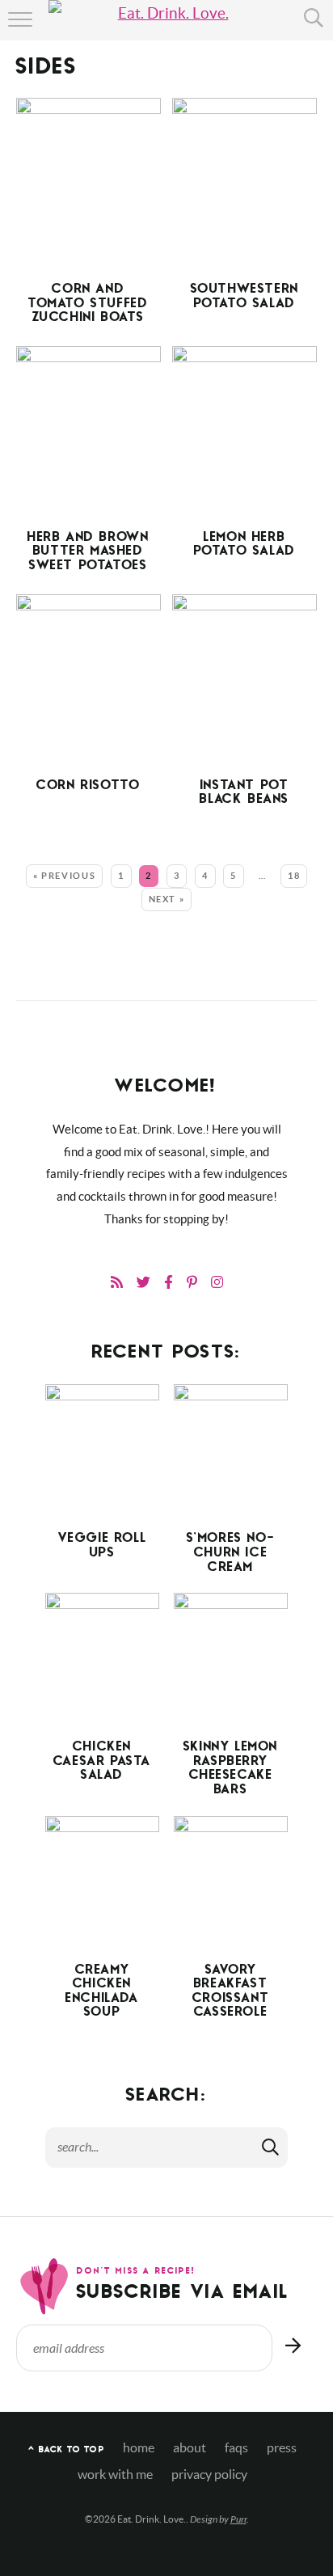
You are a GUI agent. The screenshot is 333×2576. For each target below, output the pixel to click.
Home (139, 2448)
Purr (238, 2519)
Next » (167, 899)
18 (294, 876)
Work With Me (115, 2475)
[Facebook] (169, 1282)
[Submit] (272, 2147)
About (190, 2448)
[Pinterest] (192, 1282)
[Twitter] (143, 1282)
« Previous (65, 876)
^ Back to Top (66, 2450)
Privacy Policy (209, 2475)
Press (282, 2448)
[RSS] (117, 1282)
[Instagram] (217, 1282)
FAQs (236, 2448)
